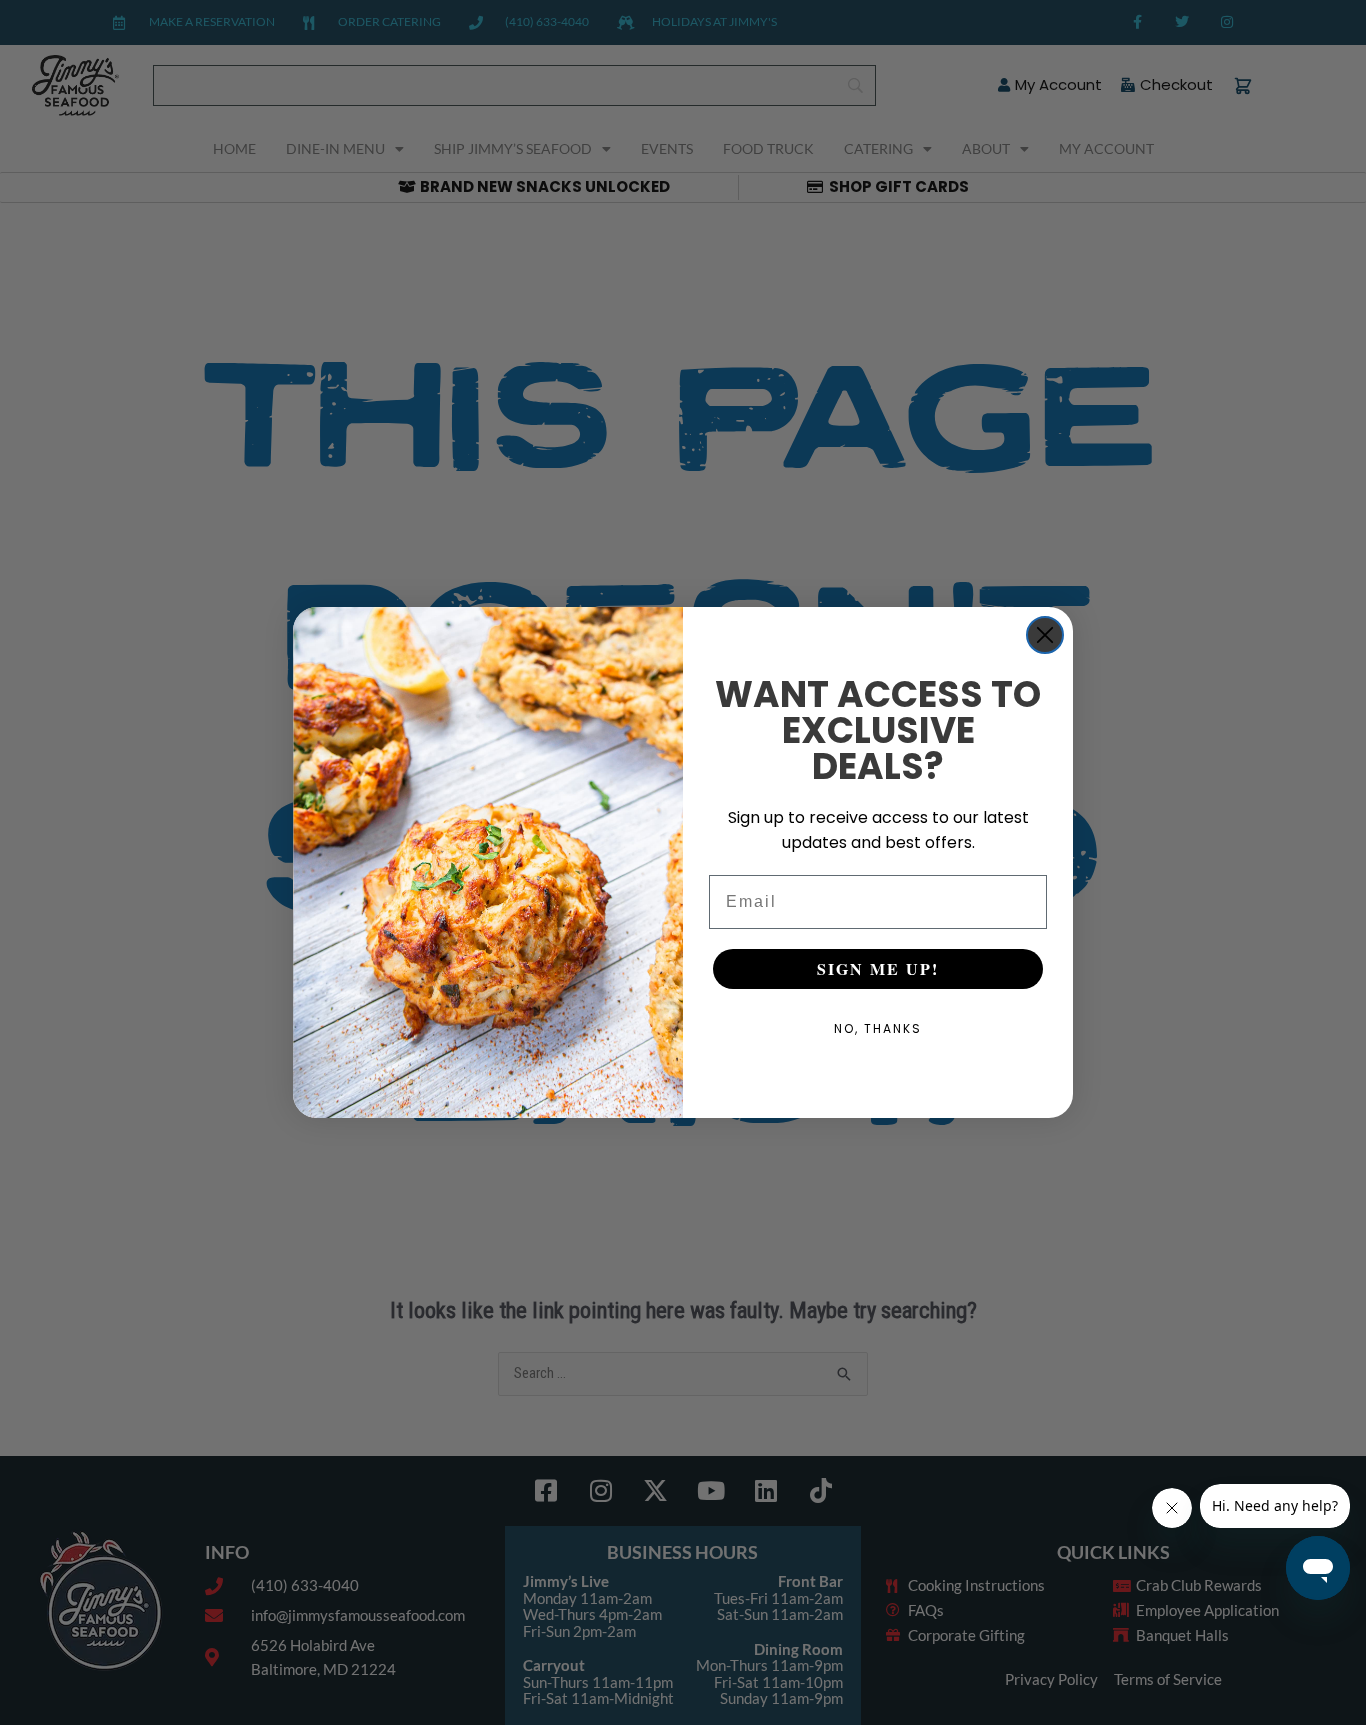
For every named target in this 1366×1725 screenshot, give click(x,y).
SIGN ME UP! (878, 968)
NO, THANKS (878, 1028)
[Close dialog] (1045, 635)
